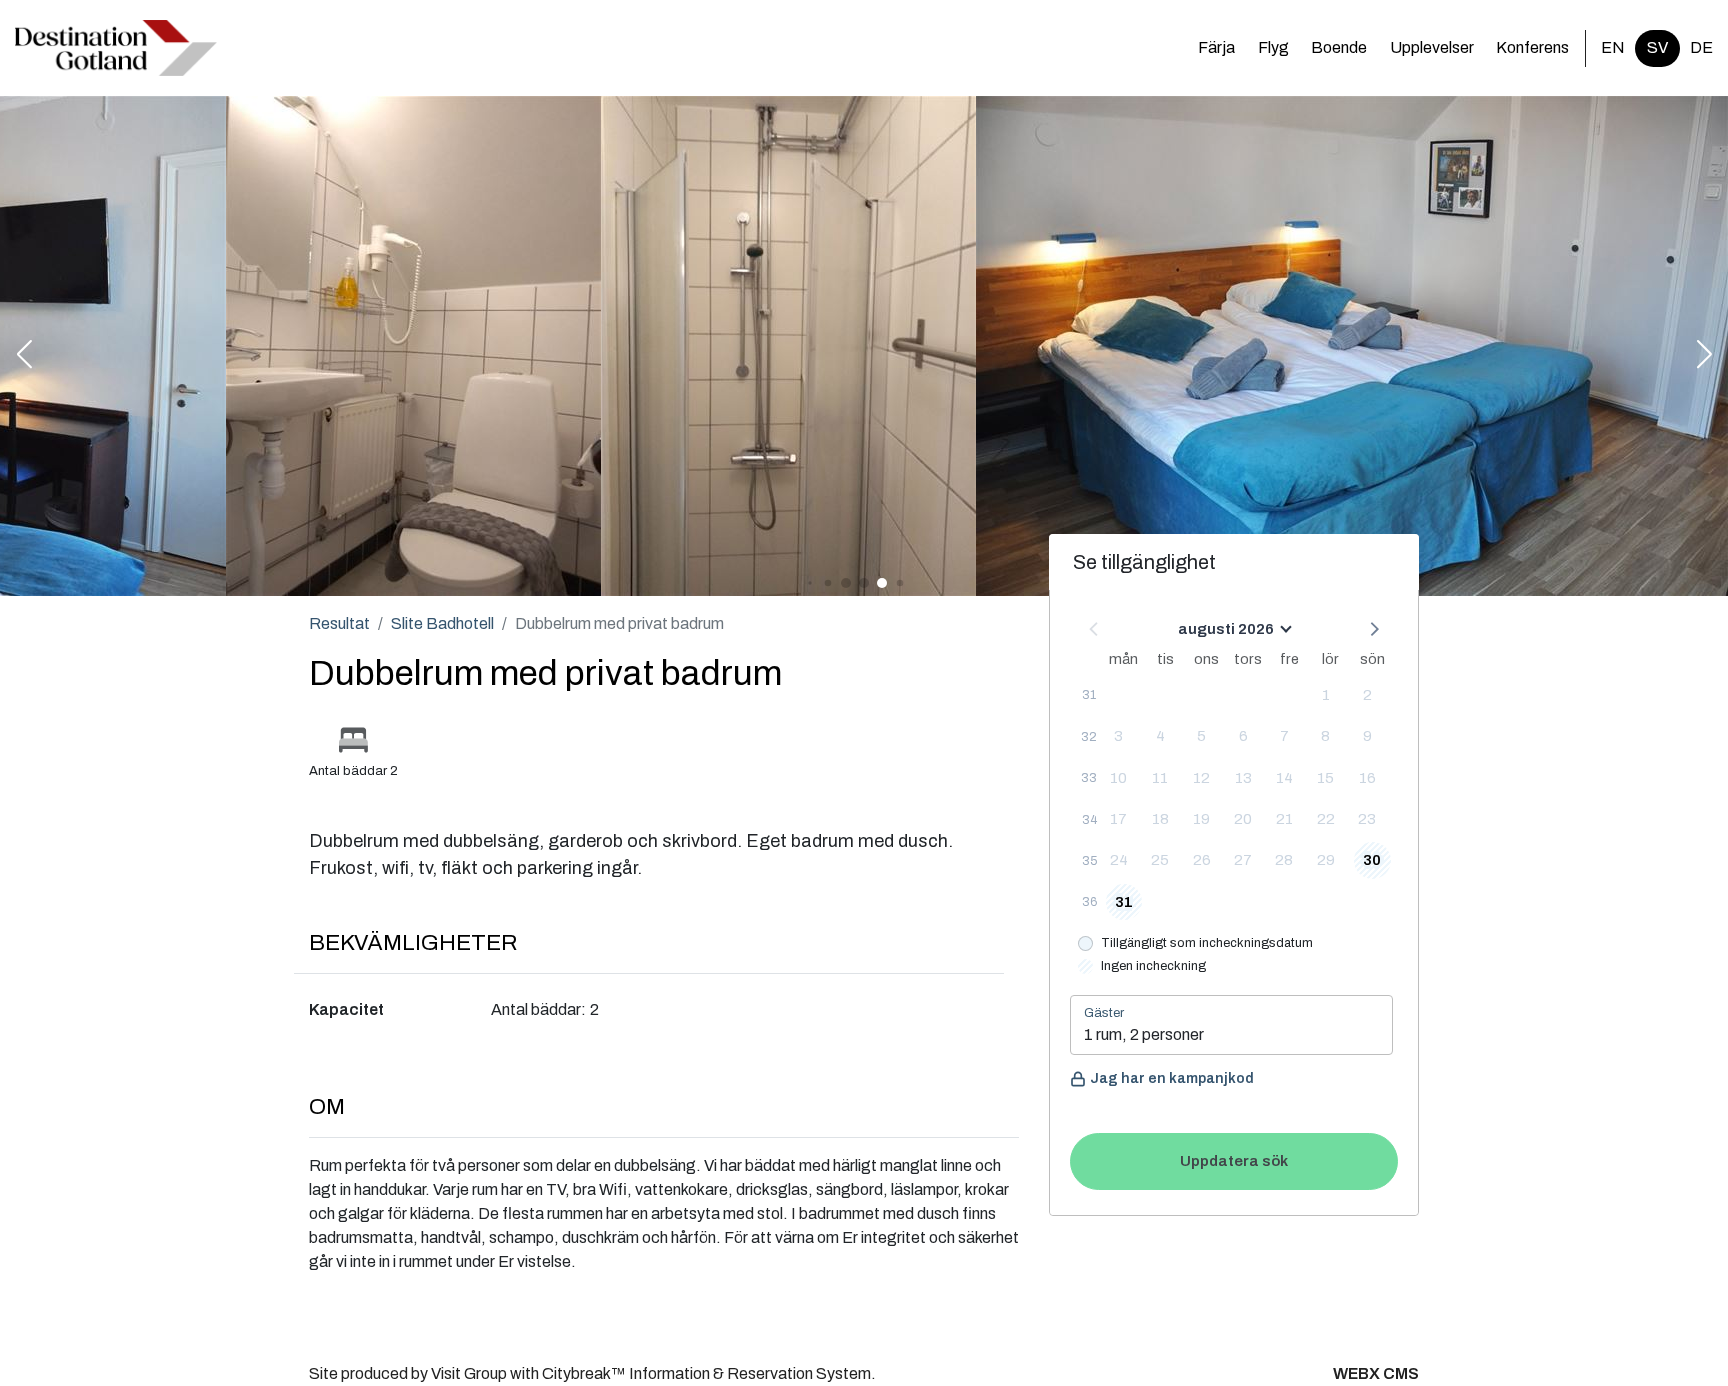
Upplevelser (1432, 47)
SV (1657, 47)
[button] (24, 356)
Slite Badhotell (442, 623)
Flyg (1273, 47)
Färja (1216, 47)
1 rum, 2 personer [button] (1144, 1034)
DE (1701, 47)
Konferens (1532, 47)
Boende (1339, 47)
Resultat (339, 623)
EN (1613, 47)
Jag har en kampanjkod (1172, 1078)
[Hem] (116, 48)
